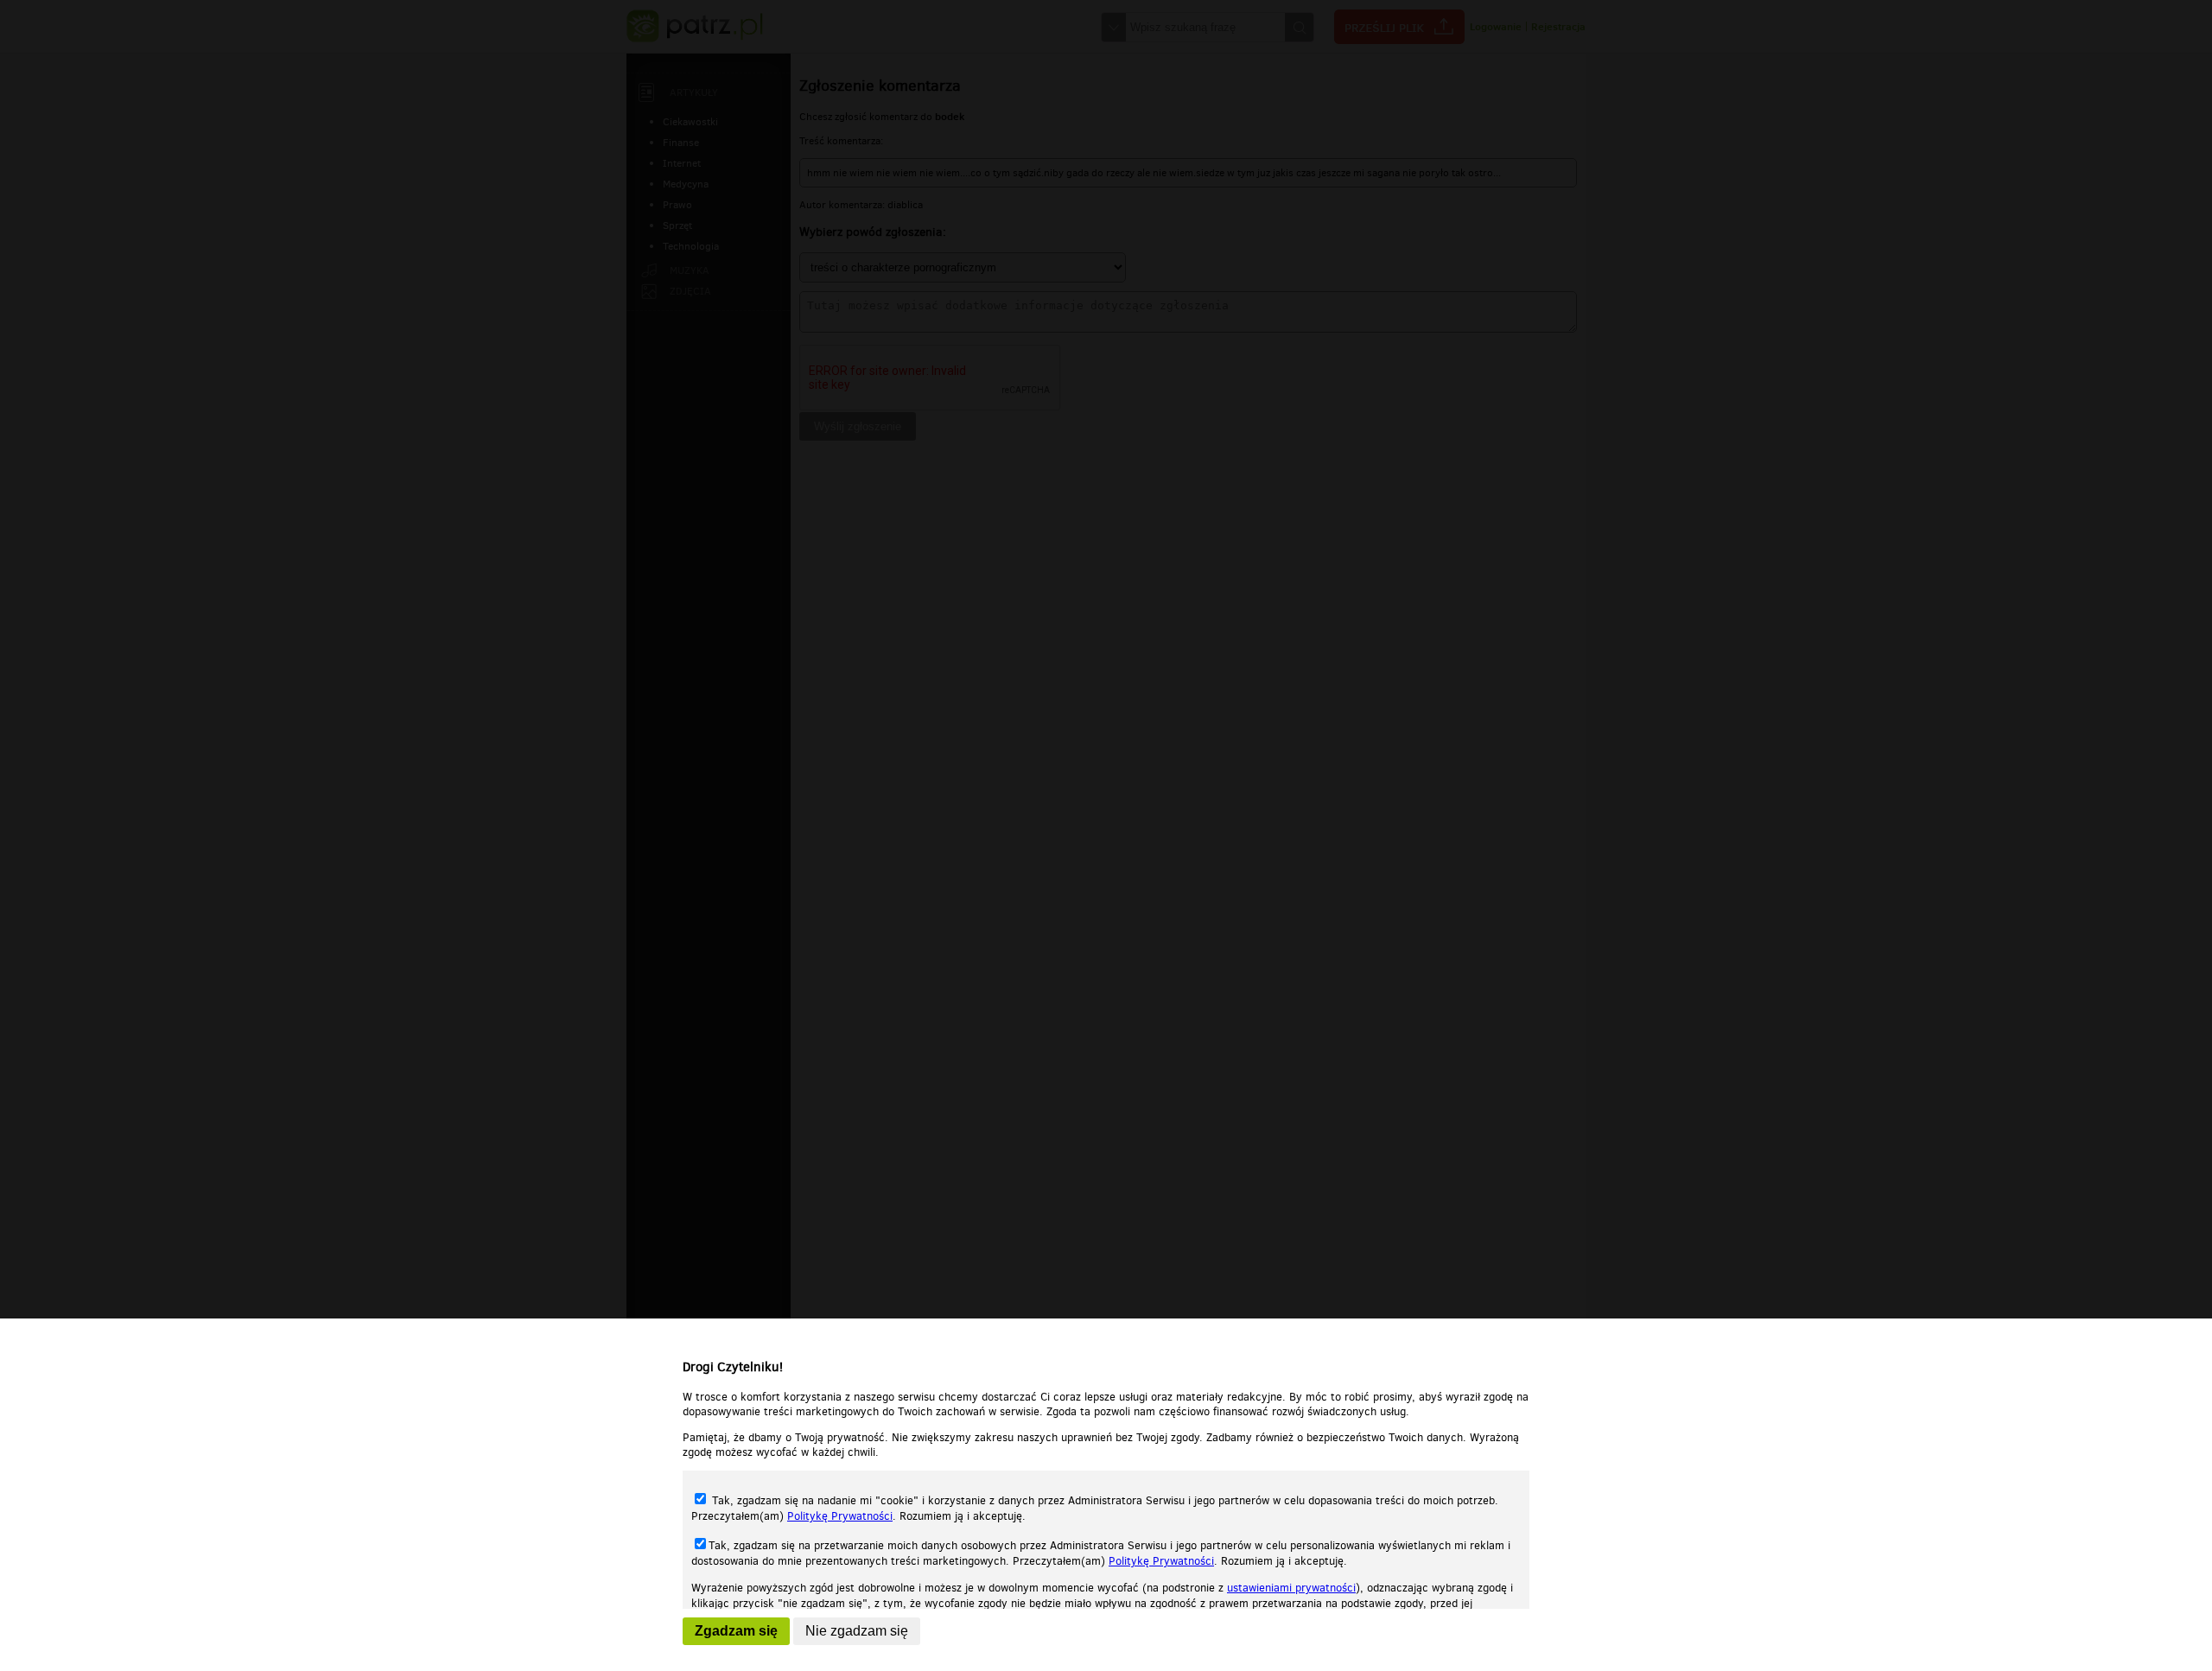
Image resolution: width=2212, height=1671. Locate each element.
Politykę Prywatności (840, 1516)
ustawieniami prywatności (1291, 1588)
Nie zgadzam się (857, 1631)
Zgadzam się (736, 1631)
